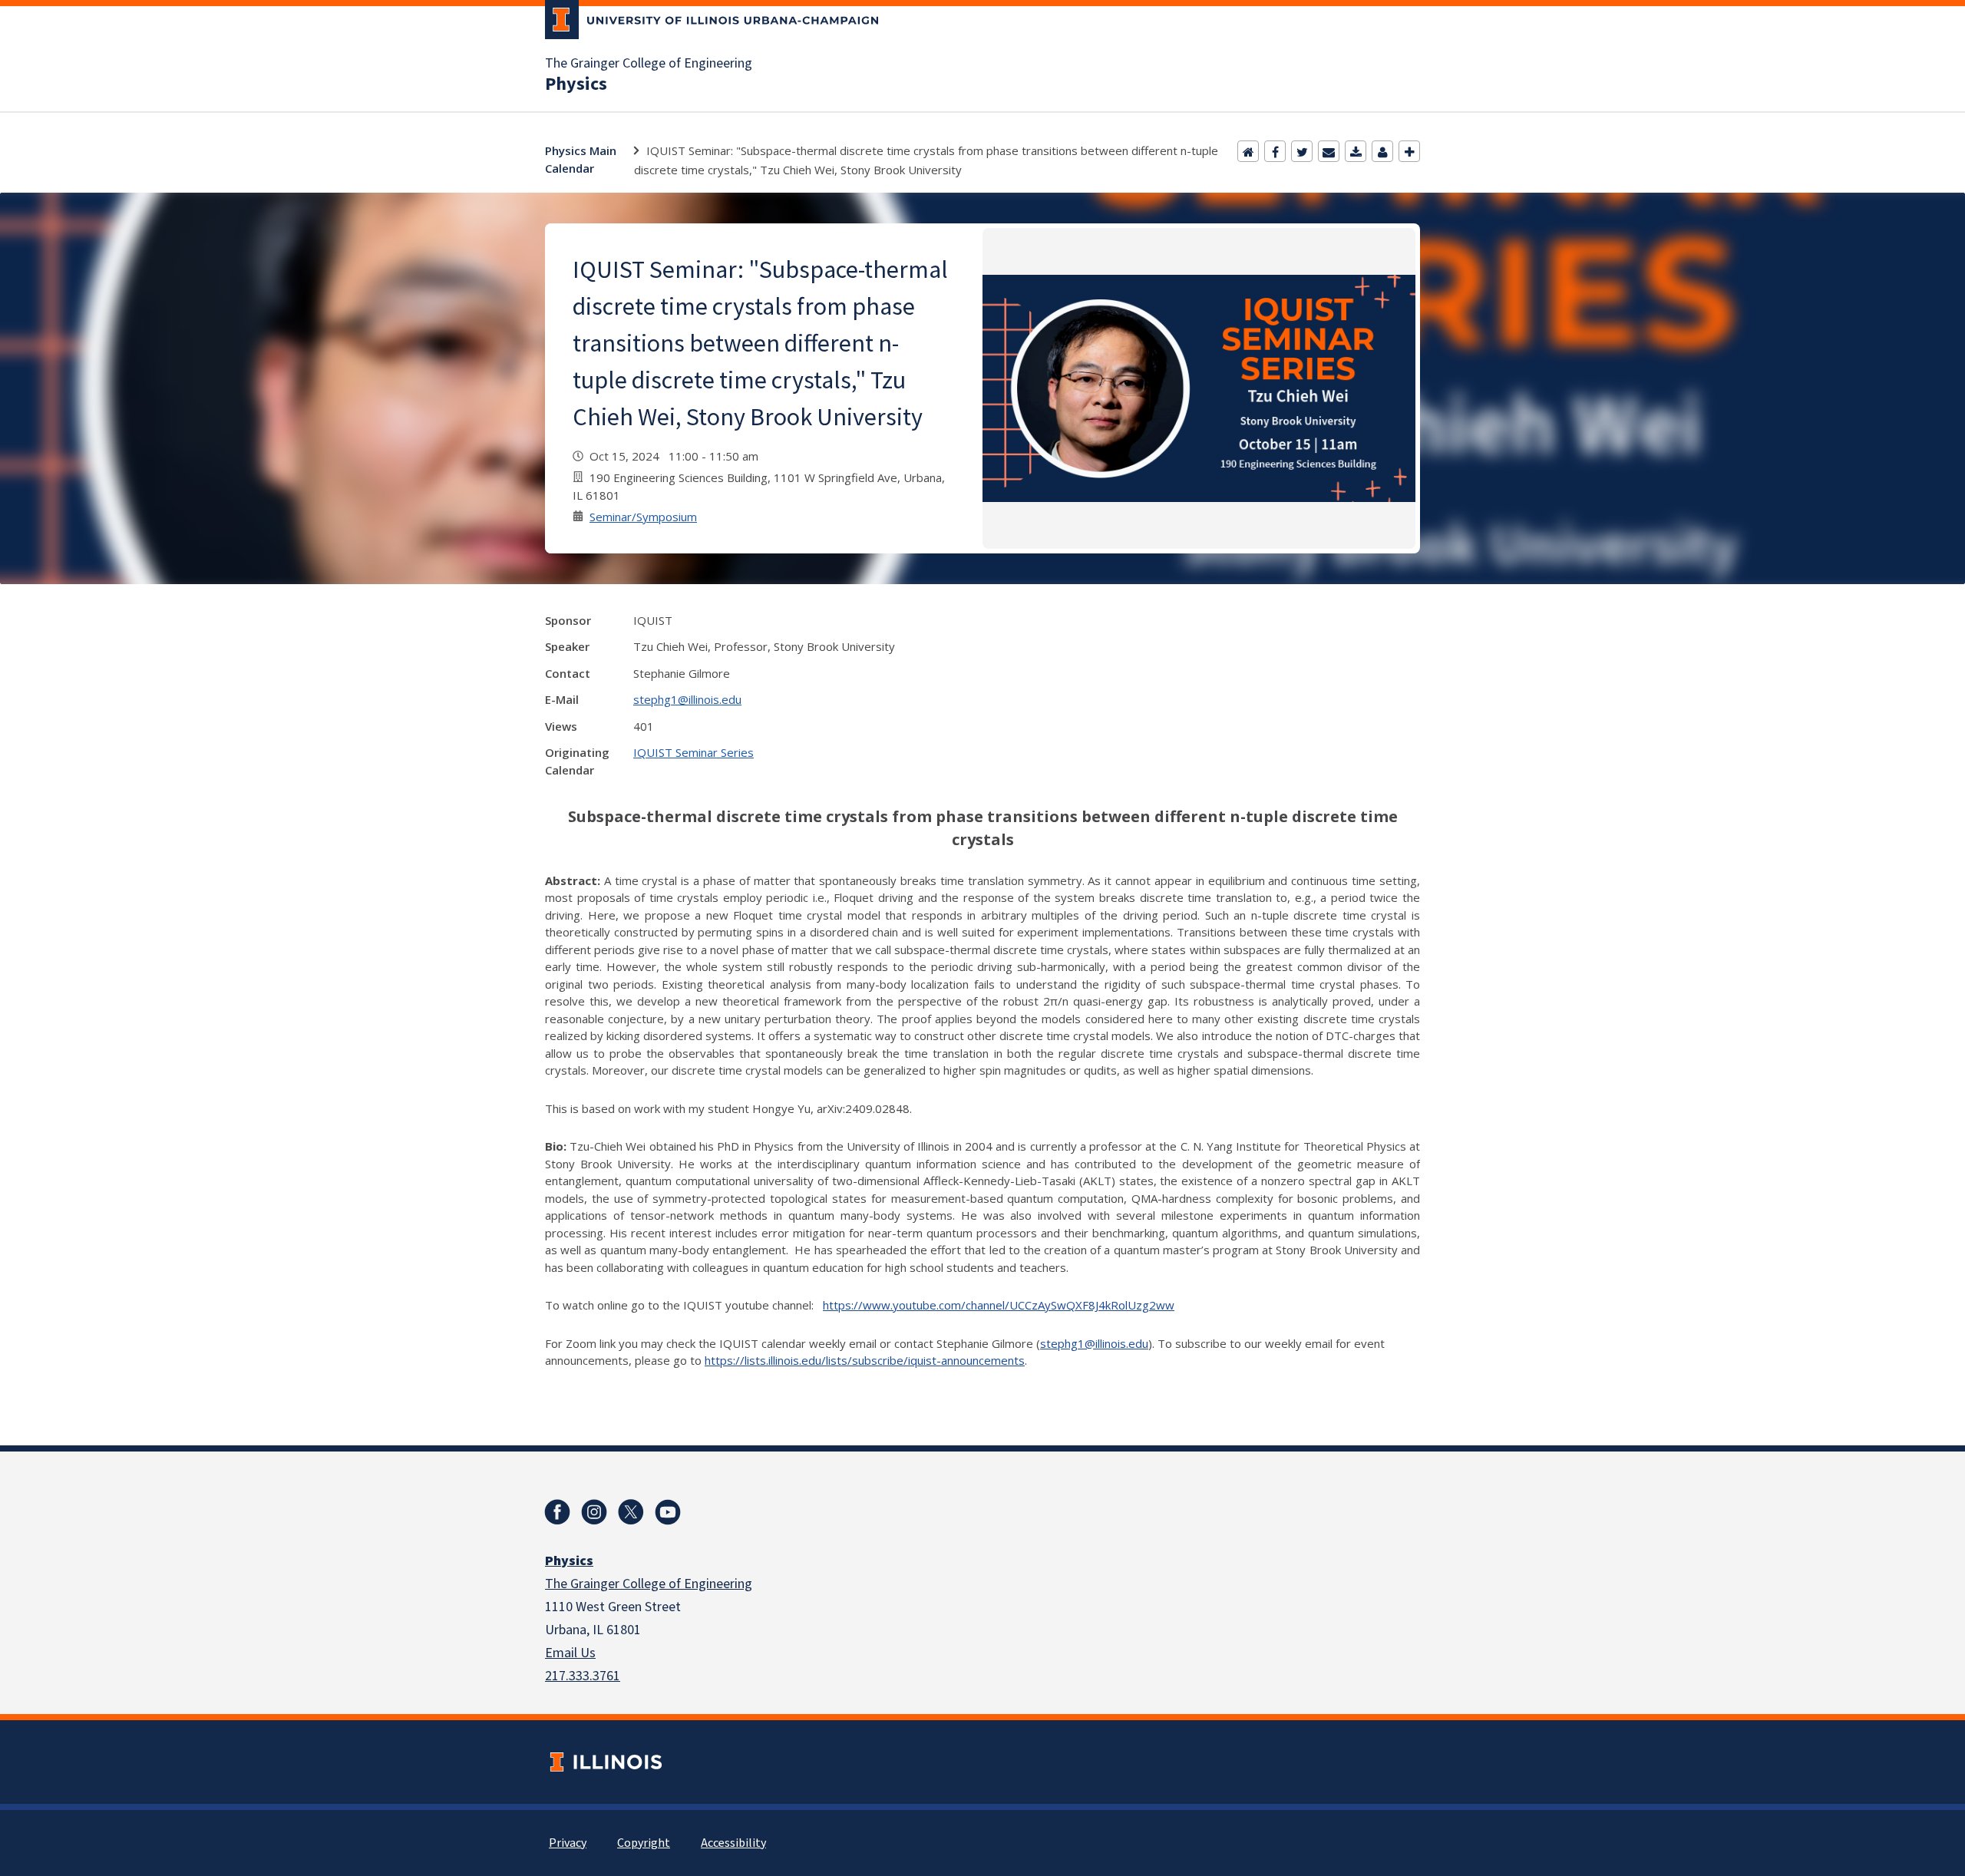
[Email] (1329, 151)
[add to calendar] (1356, 151)
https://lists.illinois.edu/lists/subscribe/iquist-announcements (865, 1360)
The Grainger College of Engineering (649, 64)
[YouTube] (668, 1512)
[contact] (1382, 151)
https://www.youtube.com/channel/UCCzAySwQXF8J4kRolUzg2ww (999, 1305)
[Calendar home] (1248, 151)
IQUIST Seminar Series (694, 752)
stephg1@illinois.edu (687, 699)
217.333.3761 (583, 1676)
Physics (576, 84)
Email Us (570, 1653)
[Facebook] (1275, 151)
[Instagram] (594, 1512)
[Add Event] (1409, 151)
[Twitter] (1302, 151)
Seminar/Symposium (643, 517)
